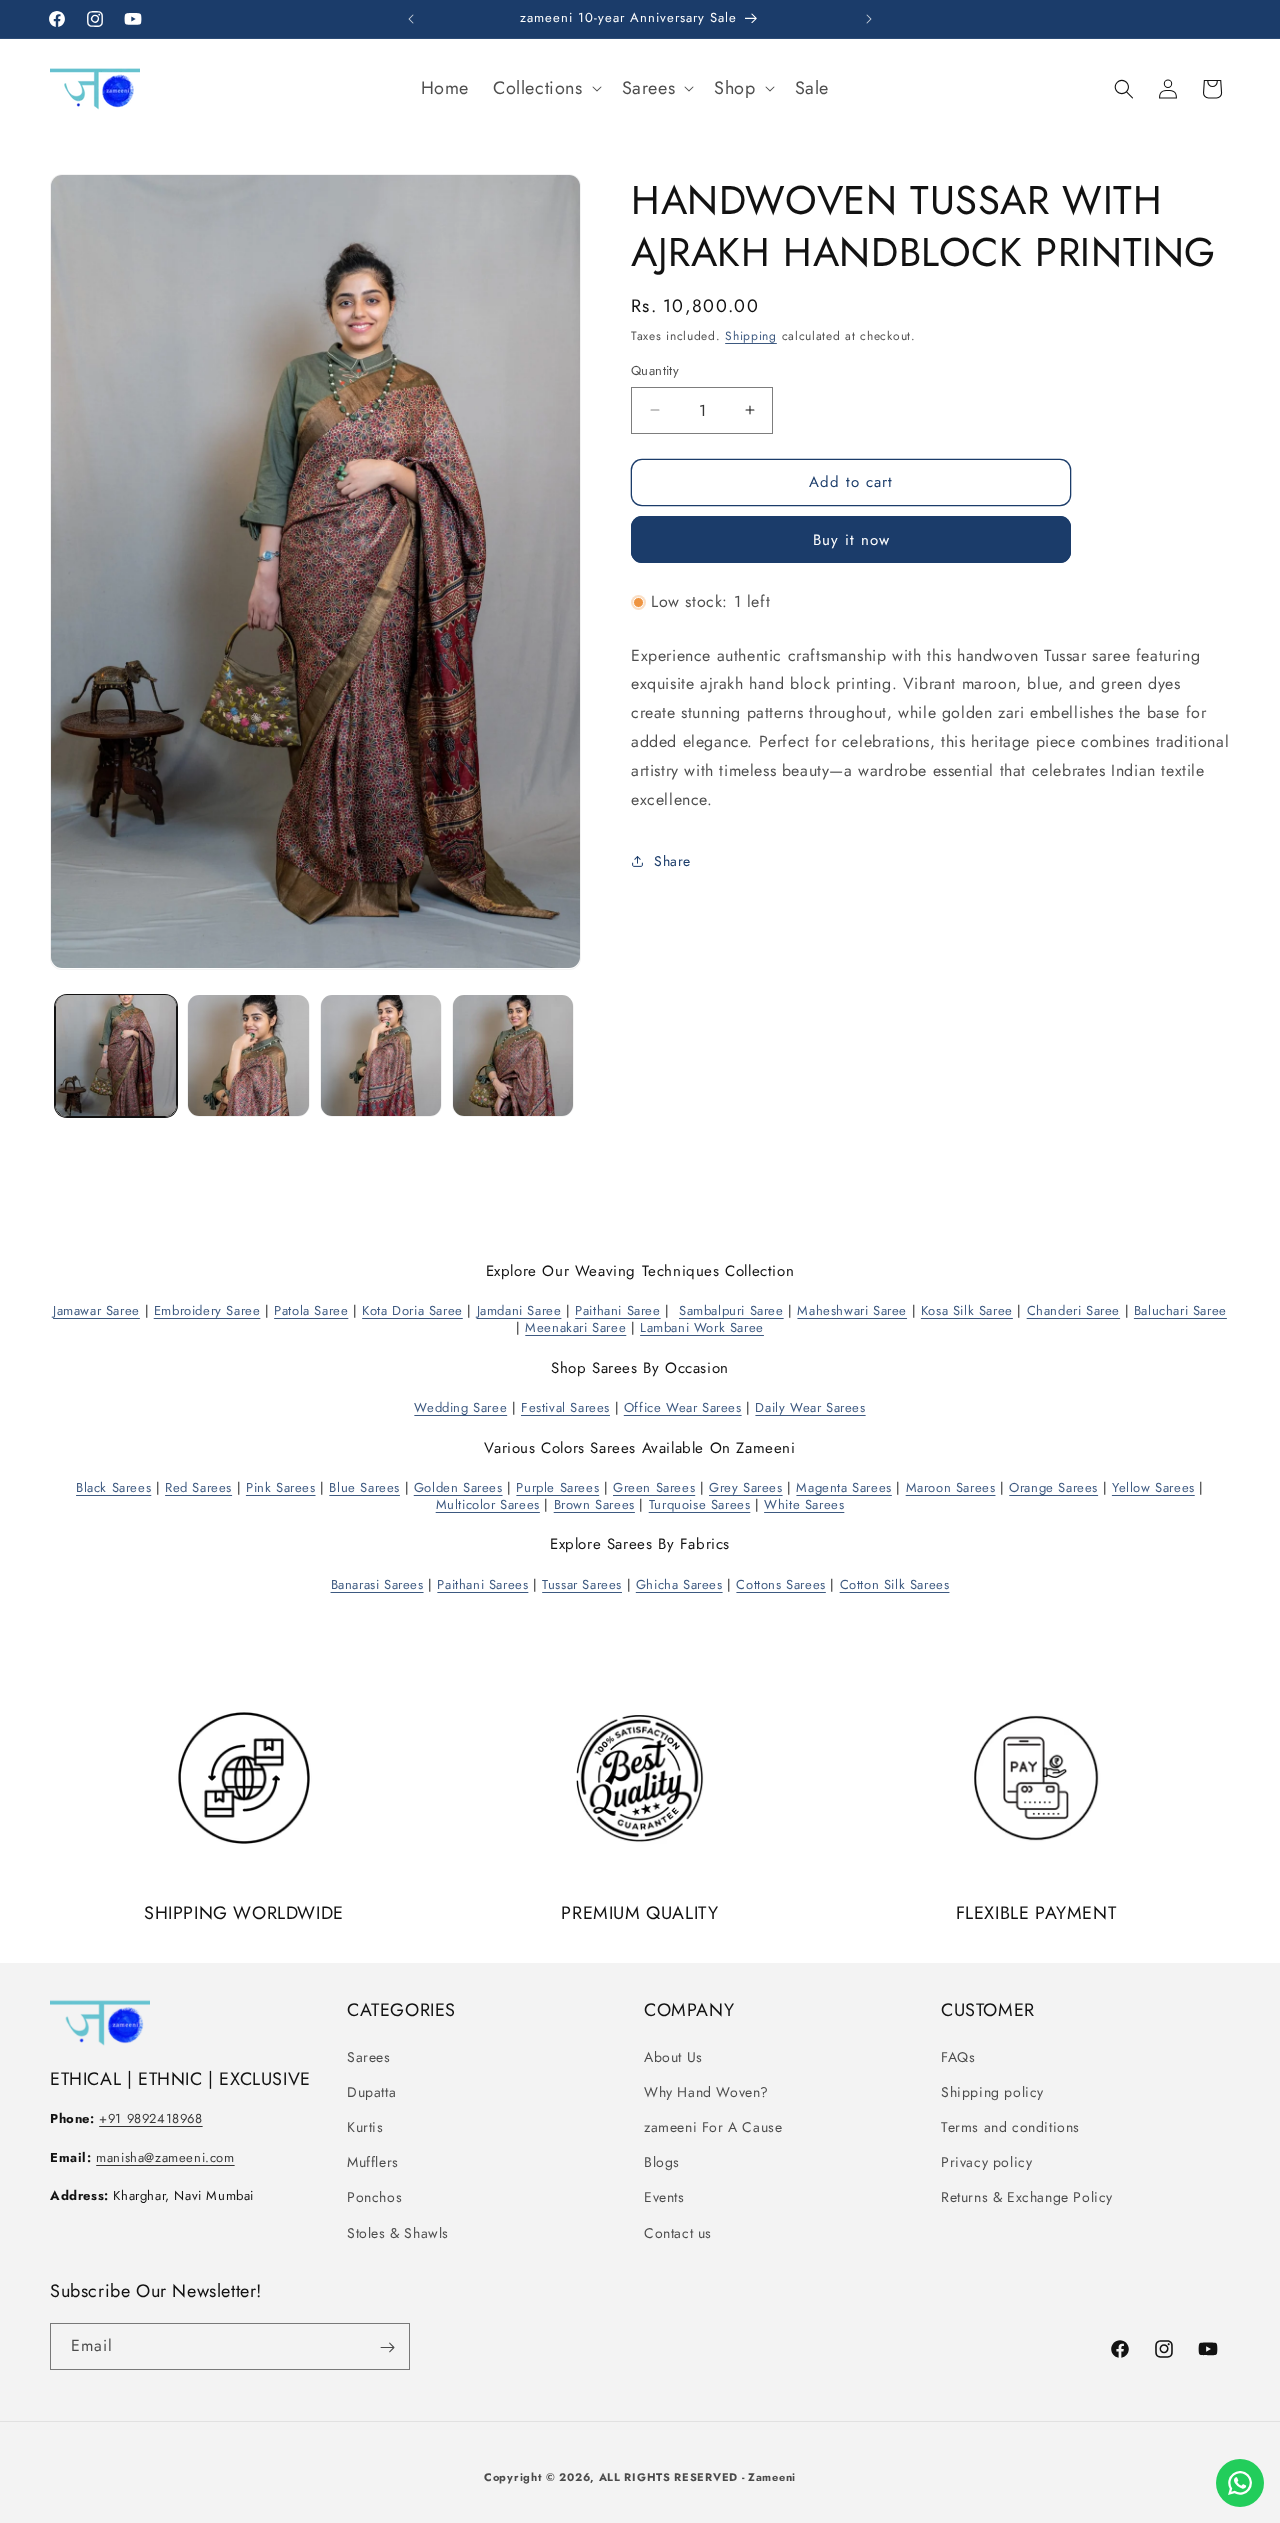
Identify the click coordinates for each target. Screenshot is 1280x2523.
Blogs (662, 2162)
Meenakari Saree (575, 1327)
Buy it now (851, 540)
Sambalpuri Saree (731, 1310)
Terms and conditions (1010, 2127)
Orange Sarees (1053, 1486)
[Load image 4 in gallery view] (513, 1055)
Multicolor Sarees (488, 1503)
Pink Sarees (281, 1486)
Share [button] (672, 861)
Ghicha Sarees (679, 1583)
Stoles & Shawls (398, 2232)
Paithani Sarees (482, 1583)
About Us (673, 2056)
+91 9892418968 (150, 2118)
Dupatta (371, 2091)
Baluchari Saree (1180, 1310)
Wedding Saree (460, 1406)
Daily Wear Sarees (810, 1406)
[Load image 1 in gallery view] (116, 1055)
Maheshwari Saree (852, 1310)
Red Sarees (198, 1486)
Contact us (678, 2232)
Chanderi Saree (1073, 1310)
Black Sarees (113, 1486)
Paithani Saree (617, 1310)
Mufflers (373, 2162)
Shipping (751, 336)
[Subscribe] (387, 2347)
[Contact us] (1240, 2483)
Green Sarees (654, 1486)
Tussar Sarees (582, 1583)
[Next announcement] (869, 19)
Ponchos (374, 2197)
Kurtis (365, 2127)
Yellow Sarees (1153, 1486)
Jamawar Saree (96, 1310)
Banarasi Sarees (377, 1583)
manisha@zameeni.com (165, 2156)
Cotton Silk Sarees (895, 1583)
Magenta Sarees (843, 1486)
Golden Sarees (458, 1486)
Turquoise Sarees (700, 1503)
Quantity (655, 370)
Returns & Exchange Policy (1027, 2197)
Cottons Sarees (780, 1583)
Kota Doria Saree (412, 1310)
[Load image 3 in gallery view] (381, 1055)
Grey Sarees (746, 1486)
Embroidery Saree (207, 1310)
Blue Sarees (364, 1486)
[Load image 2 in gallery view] (248, 1055)
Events (664, 2197)
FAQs (958, 2056)
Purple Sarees (557, 1486)
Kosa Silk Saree (967, 1310)
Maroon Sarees (951, 1486)
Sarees (369, 2056)
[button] (545, 88)
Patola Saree (311, 1310)
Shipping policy (992, 2091)
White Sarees (804, 1503)
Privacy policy (986, 2162)
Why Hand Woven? (706, 2091)
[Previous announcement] (411, 19)
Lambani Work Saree (702, 1327)
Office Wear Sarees (683, 1406)
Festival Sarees (565, 1406)
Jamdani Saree (519, 1310)
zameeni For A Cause (713, 2127)
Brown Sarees (594, 1503)
